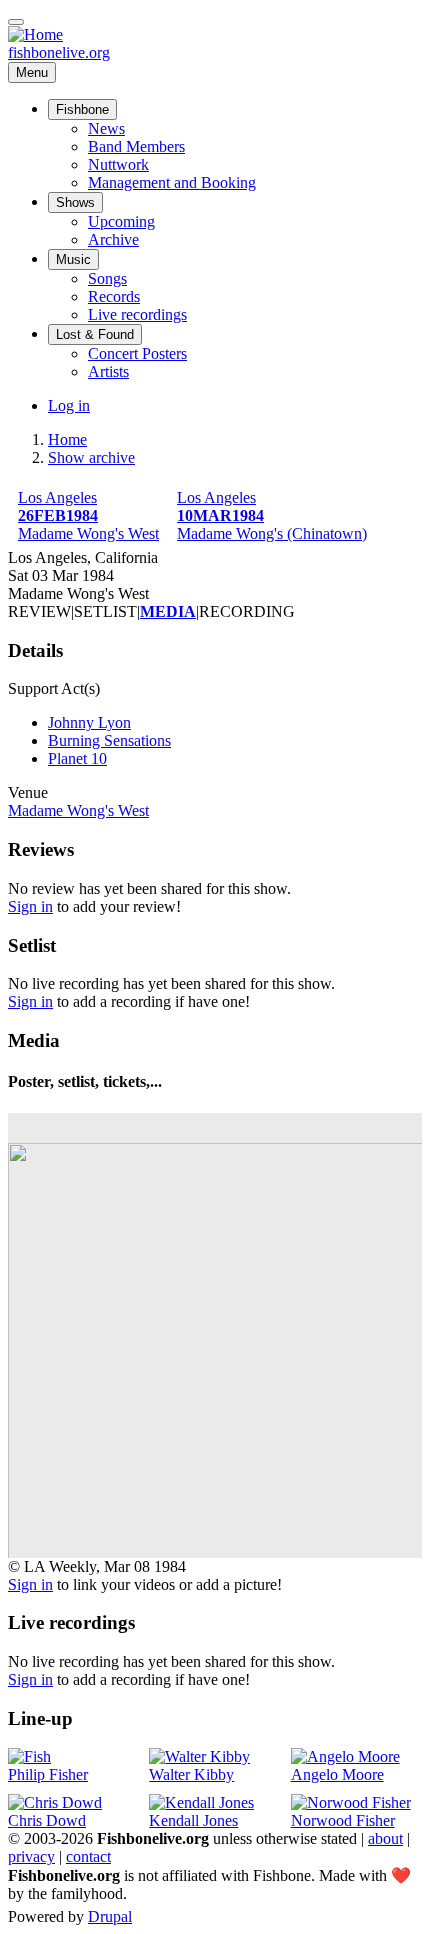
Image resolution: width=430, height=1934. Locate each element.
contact (88, 1856)
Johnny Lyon (89, 722)
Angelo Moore (337, 1774)
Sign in (30, 906)
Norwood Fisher (343, 1820)
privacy (31, 1856)
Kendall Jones (193, 1820)
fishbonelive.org (59, 52)
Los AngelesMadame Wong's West (88, 515)
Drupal (110, 1916)
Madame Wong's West (78, 810)
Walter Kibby (191, 1774)
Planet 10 (77, 758)
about (385, 1838)
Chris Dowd (47, 1820)
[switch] (16, 22)
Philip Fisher (48, 1774)
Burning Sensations (109, 740)
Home (67, 439)
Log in (69, 405)
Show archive (91, 457)
